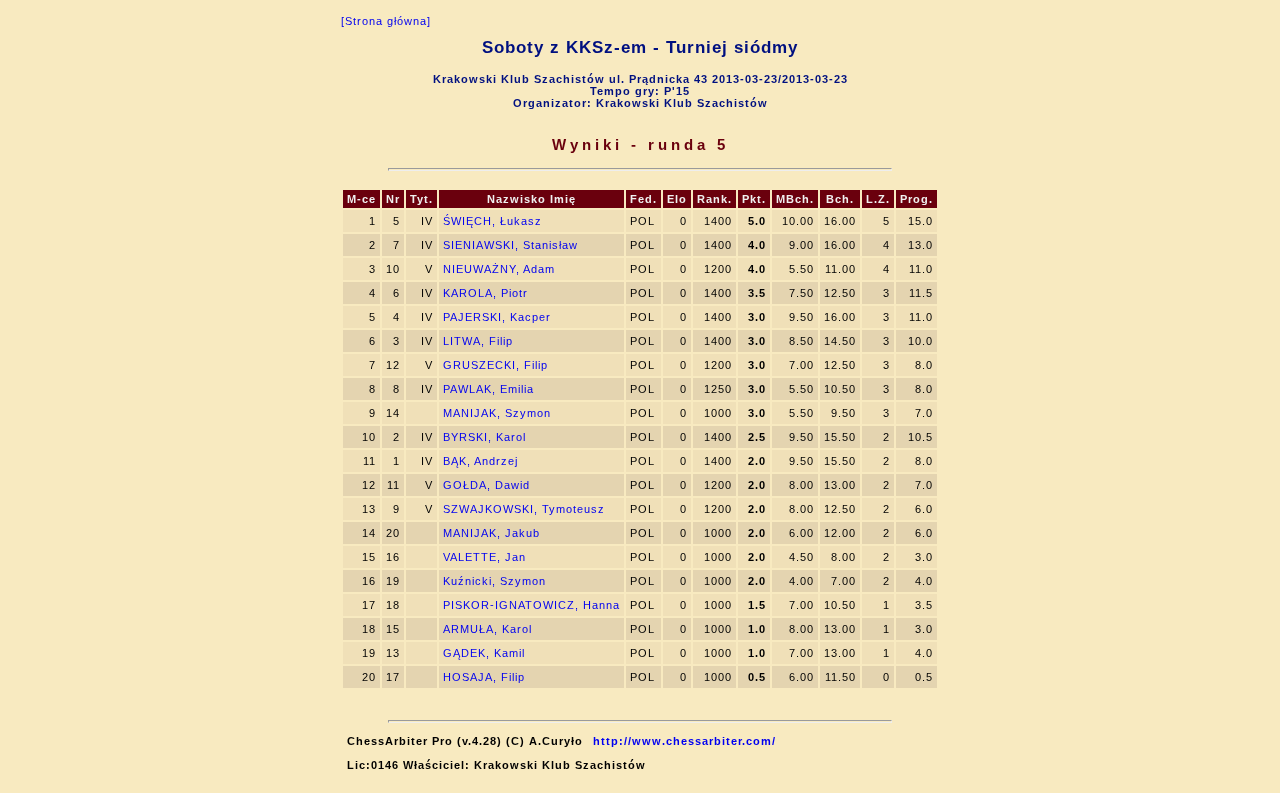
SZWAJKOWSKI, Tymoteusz (524, 509)
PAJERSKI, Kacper (497, 317)
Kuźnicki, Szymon (494, 581)
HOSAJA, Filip (484, 677)
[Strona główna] (386, 21)
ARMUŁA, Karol (487, 629)
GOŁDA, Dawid (486, 485)
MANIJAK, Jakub (491, 533)
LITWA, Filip (478, 341)
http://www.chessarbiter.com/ (684, 741)
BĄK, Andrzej (480, 461)
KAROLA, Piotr (485, 293)
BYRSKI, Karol (484, 437)
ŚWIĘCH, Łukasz (492, 221)
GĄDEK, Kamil (484, 653)
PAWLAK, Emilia (488, 389)
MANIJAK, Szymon (497, 413)
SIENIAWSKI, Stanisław (510, 245)
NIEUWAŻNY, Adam (499, 269)
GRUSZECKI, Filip (495, 365)
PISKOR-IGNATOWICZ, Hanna (531, 605)
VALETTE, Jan (484, 557)
